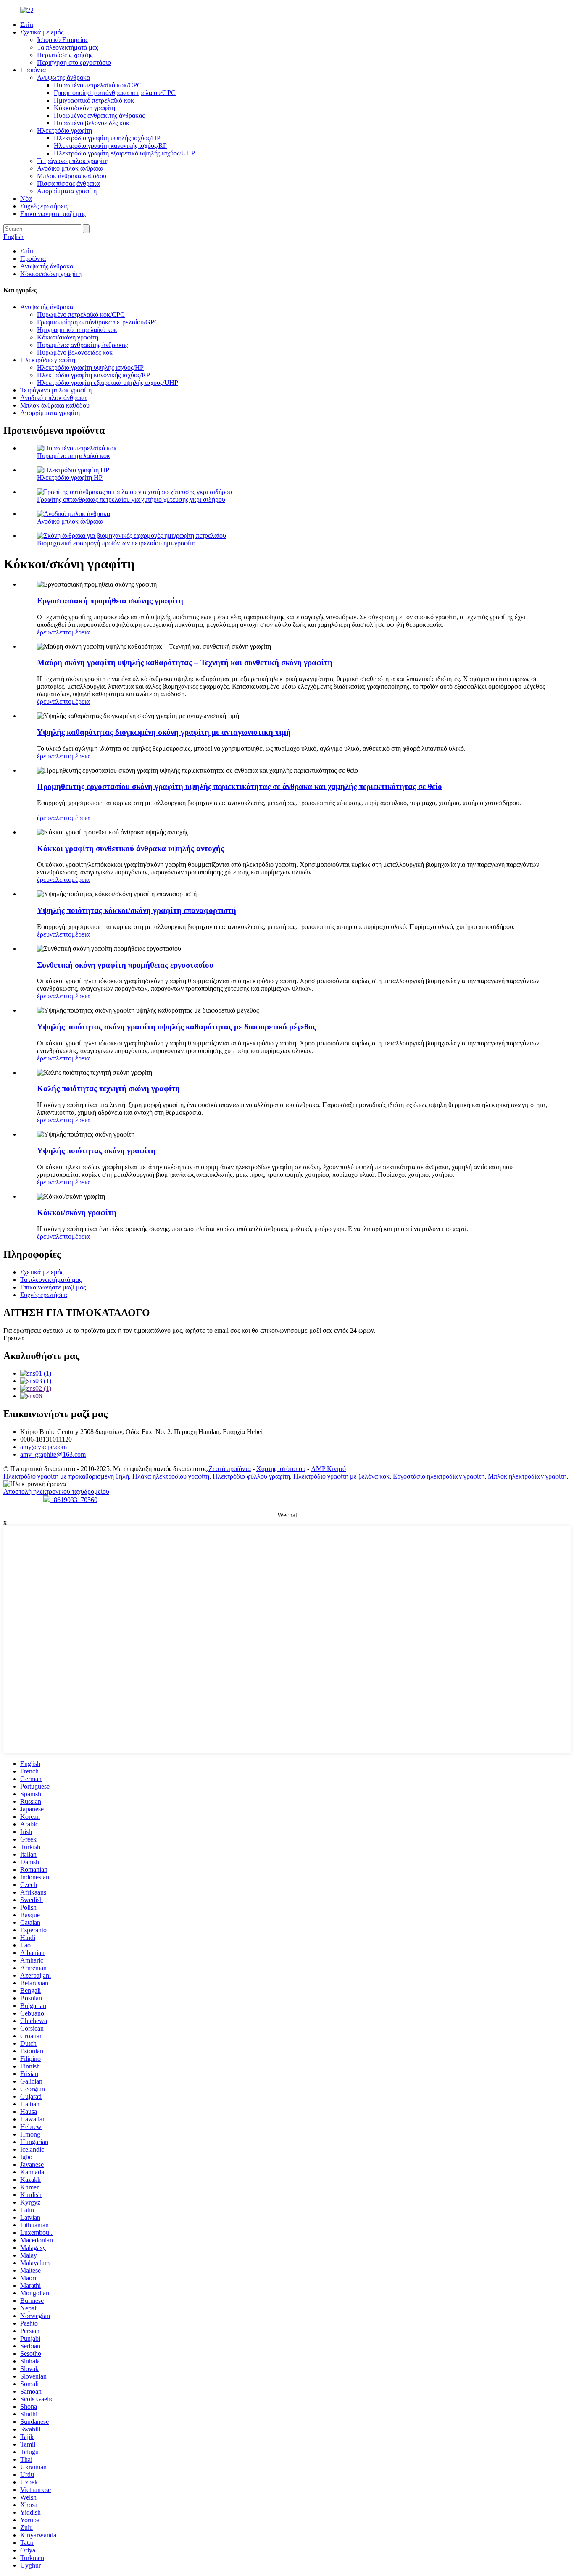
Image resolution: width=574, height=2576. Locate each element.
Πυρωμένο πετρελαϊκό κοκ (74, 456)
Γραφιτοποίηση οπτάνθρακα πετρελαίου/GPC (115, 93)
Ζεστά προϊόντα (230, 1469)
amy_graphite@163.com (53, 1454)
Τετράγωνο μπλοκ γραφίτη (73, 161)
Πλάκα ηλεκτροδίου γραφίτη (171, 1476)
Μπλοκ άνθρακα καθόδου (72, 176)
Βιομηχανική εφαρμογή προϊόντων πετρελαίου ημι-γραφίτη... (119, 543)
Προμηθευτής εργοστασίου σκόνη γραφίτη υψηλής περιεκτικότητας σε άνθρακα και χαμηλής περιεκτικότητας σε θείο (240, 786)
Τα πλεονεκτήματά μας (68, 47)
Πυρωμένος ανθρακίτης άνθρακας (99, 115)
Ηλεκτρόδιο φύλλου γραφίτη (251, 1476)
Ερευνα (13, 1338)
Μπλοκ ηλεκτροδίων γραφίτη (527, 1476)
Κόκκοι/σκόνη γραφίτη (84, 108)
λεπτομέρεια (73, 632)
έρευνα (46, 632)
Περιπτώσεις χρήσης (65, 55)
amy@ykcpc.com (43, 1447)
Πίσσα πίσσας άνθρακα (68, 183)
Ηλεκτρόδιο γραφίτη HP (70, 478)
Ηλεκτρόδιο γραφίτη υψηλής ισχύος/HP (107, 138)
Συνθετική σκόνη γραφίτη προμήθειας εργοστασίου (125, 965)
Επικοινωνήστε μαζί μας (53, 214)
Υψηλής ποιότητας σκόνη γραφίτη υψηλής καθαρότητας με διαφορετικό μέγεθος (176, 1027)
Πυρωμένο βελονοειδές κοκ (92, 123)
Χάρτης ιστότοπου (281, 1469)
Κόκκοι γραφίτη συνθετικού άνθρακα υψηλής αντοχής (130, 849)
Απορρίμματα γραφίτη (67, 191)
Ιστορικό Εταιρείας (62, 40)
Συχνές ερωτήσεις (44, 206)
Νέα (26, 199)
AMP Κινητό (328, 1469)
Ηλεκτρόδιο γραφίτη (65, 130)
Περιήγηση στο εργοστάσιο (74, 62)
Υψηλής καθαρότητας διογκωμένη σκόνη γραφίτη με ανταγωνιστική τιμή (164, 732)
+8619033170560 (74, 1500)
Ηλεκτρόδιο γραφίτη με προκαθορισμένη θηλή (66, 1476)
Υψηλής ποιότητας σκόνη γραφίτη (96, 1151)
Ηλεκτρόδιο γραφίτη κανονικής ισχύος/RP (110, 146)
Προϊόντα (33, 70)
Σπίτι (27, 25)
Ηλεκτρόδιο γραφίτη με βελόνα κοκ (341, 1476)
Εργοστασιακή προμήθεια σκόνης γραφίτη (110, 601)
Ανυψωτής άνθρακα (63, 78)
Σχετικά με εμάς (42, 32)
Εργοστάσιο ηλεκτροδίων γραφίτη (439, 1476)
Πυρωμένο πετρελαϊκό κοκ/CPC (98, 85)
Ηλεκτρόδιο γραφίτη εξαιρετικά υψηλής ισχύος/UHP (124, 153)
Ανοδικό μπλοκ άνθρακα (70, 168)
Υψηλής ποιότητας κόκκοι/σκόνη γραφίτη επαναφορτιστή (137, 910)
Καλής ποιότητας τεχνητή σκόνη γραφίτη (108, 1088)
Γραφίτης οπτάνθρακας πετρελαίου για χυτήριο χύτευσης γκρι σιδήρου (131, 499)
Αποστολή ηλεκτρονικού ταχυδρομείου (56, 1491)
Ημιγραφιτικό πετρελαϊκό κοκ (94, 100)
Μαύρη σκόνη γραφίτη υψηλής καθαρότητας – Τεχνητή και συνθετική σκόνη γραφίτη (185, 662)
